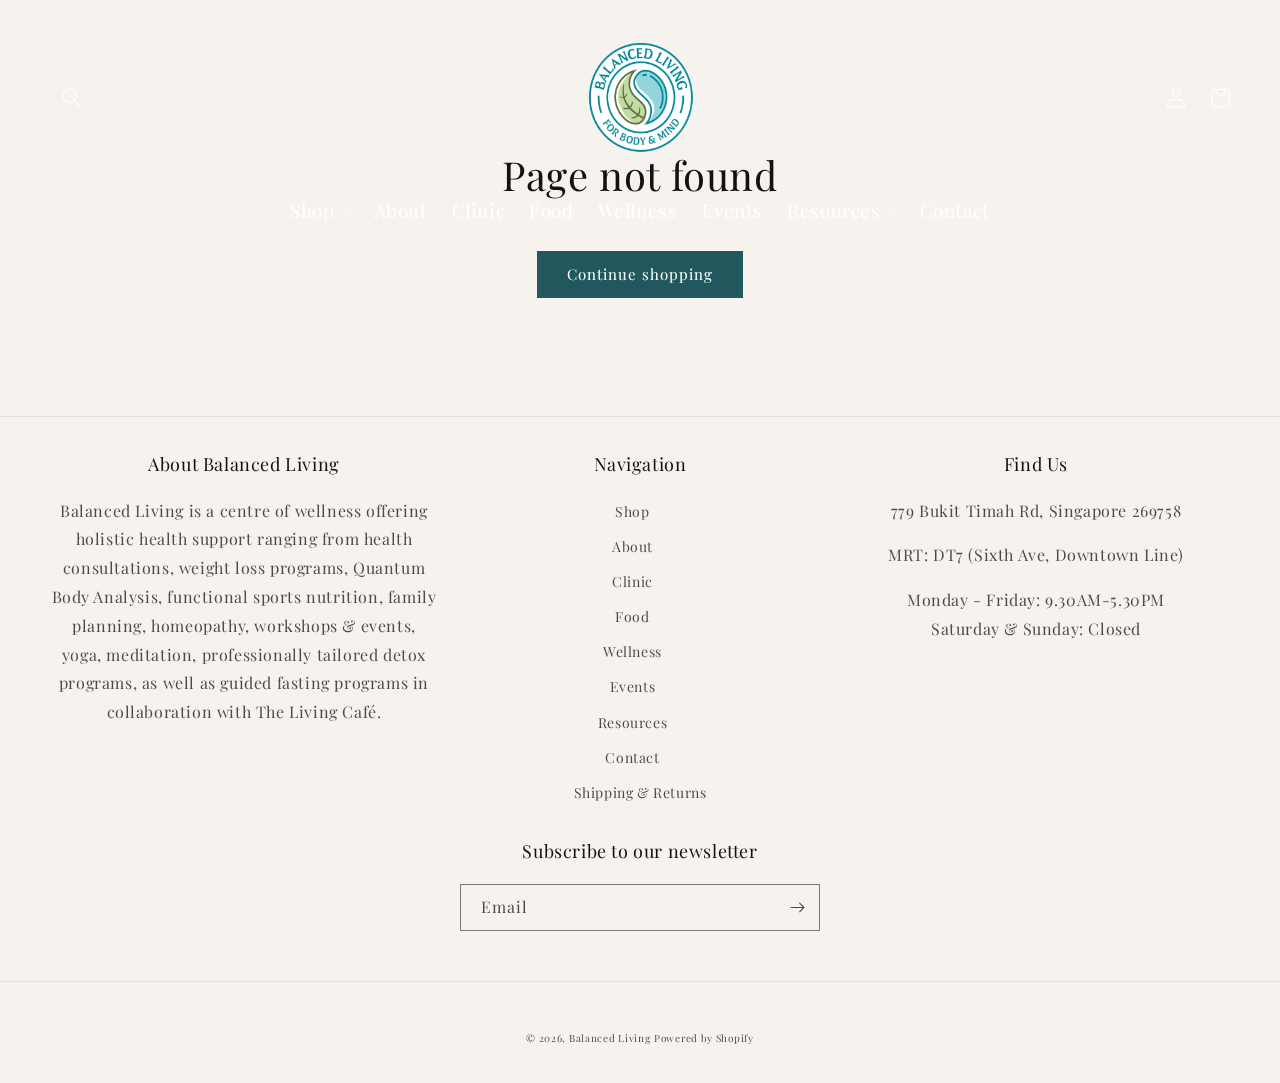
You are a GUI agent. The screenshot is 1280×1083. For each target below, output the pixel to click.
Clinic (632, 581)
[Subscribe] (797, 907)
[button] (72, 98)
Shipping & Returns (640, 792)
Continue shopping (640, 274)
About (632, 546)
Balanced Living (610, 1038)
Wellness (632, 651)
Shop (632, 511)
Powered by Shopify (704, 1038)
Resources (632, 722)
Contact (632, 757)
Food (632, 616)
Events (633, 686)
